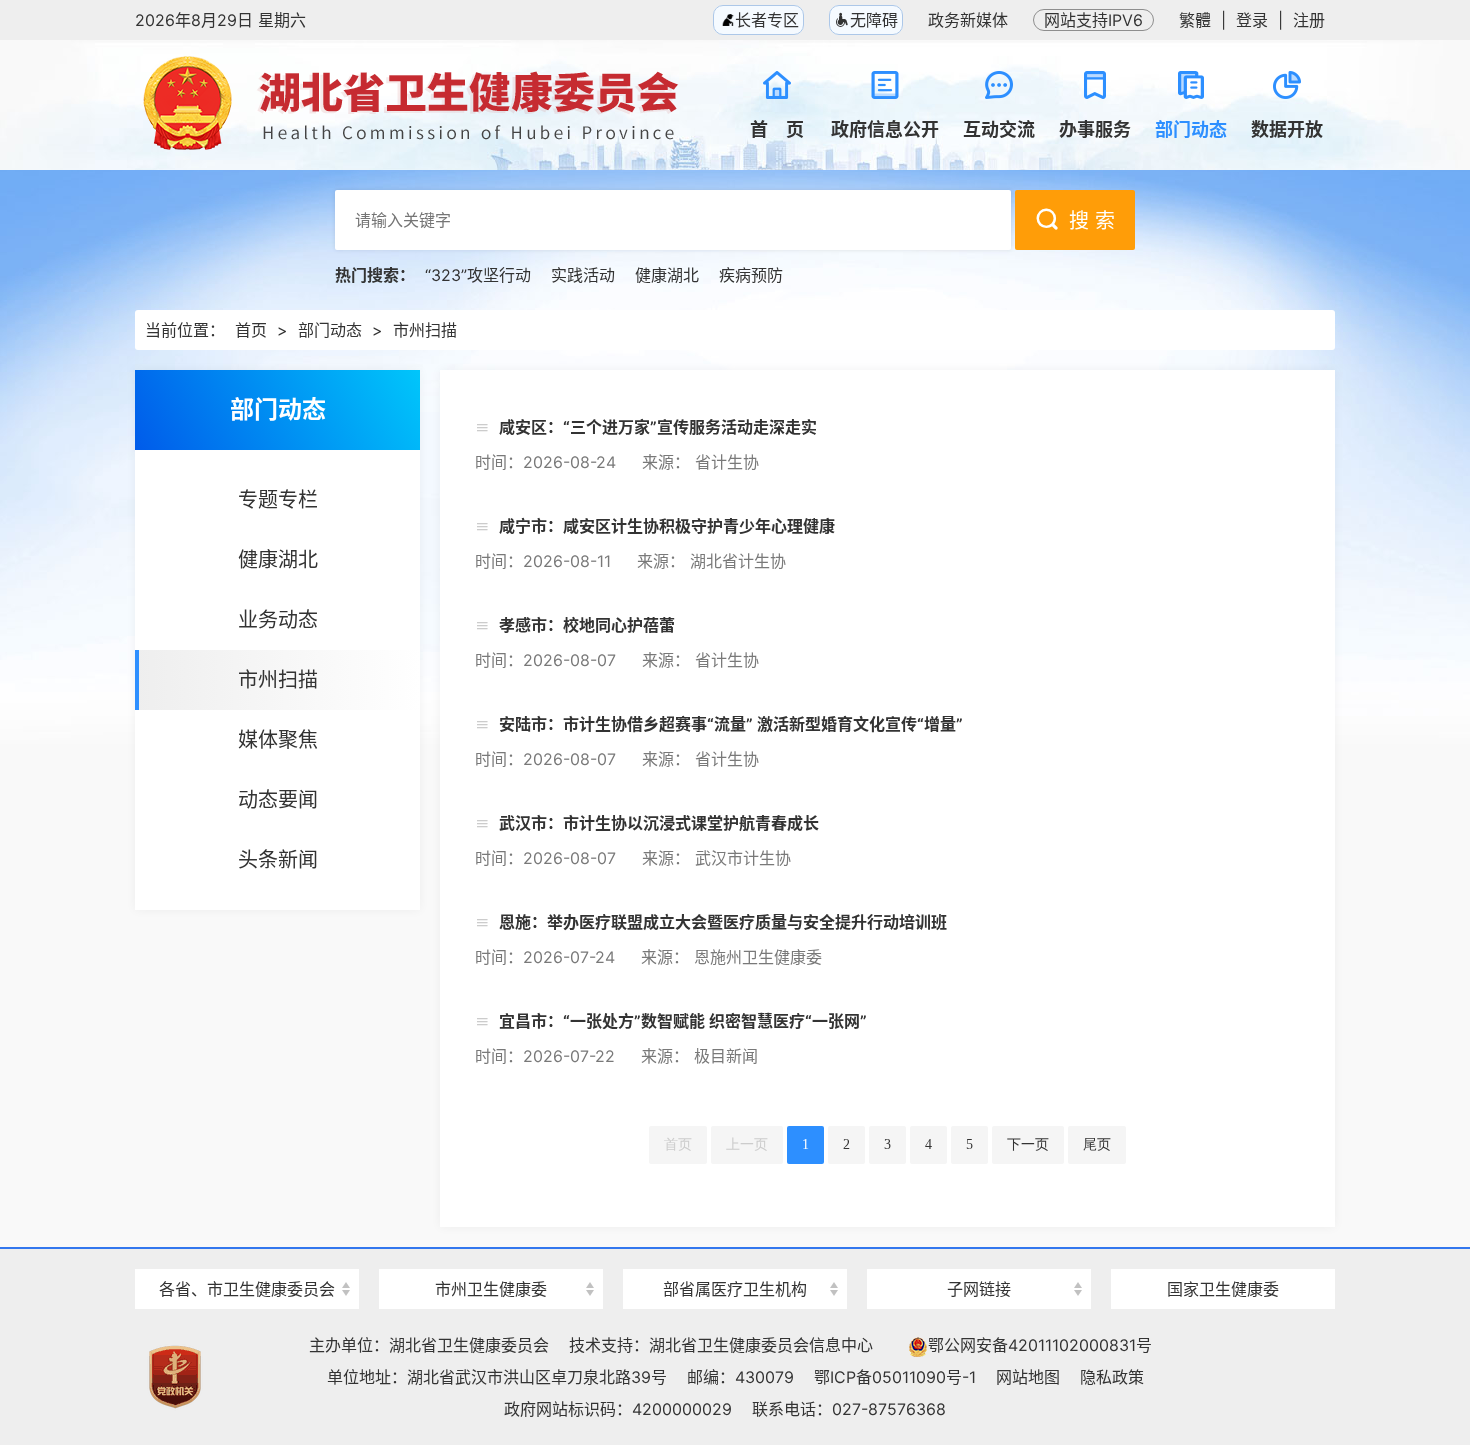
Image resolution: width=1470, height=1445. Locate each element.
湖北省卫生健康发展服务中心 (979, 1251)
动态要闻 (278, 800)
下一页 (1028, 1144)
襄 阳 (491, 1253)
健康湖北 (667, 275)
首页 (251, 330)
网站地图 (1028, 1377)
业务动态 (278, 620)
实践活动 (583, 275)
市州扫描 (425, 330)
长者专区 (764, 20)
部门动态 (330, 330)
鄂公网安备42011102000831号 (1040, 1345)
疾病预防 (751, 275)
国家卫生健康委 (1223, 1289)
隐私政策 (1112, 1377)
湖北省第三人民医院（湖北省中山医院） (735, 1253)
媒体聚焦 (278, 740)
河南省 (247, 1253)
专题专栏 (278, 500)
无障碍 (874, 20)
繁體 (1195, 20)
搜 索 (1092, 221)
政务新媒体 (968, 20)
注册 (1309, 20)
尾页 (1097, 1144)
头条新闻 (278, 860)
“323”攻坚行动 (478, 275)
